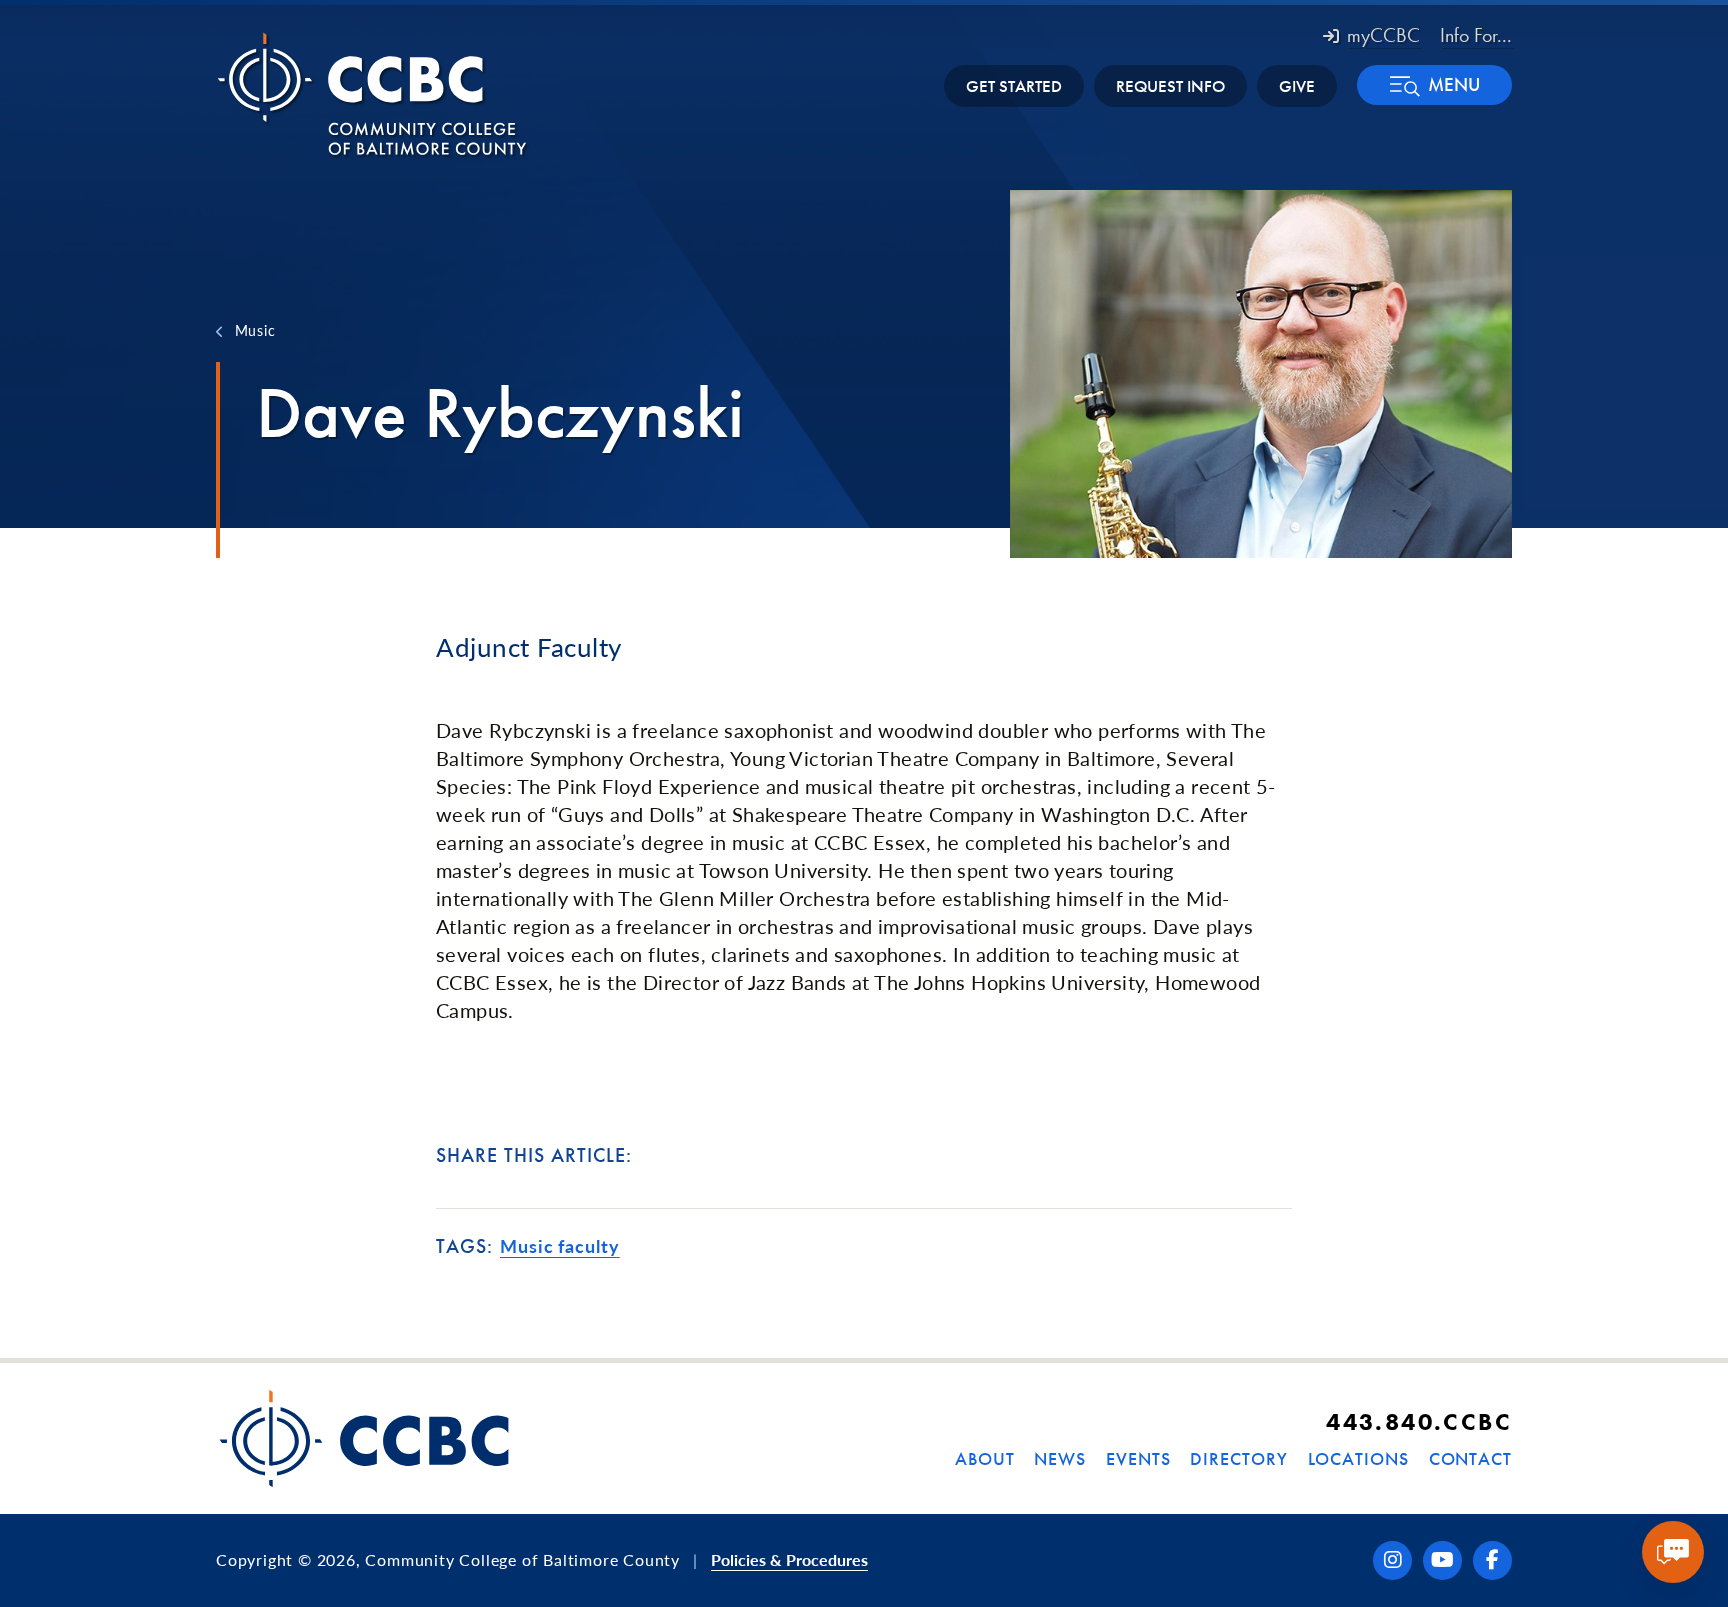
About (985, 1458)
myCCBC (1383, 35)
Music (255, 330)
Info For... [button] (1476, 35)
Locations (1358, 1458)
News (1060, 1458)
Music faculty (560, 1246)
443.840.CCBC (1419, 1421)
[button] (1434, 85)
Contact (1470, 1458)
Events (1138, 1458)
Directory (1238, 1458)
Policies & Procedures (789, 1559)
